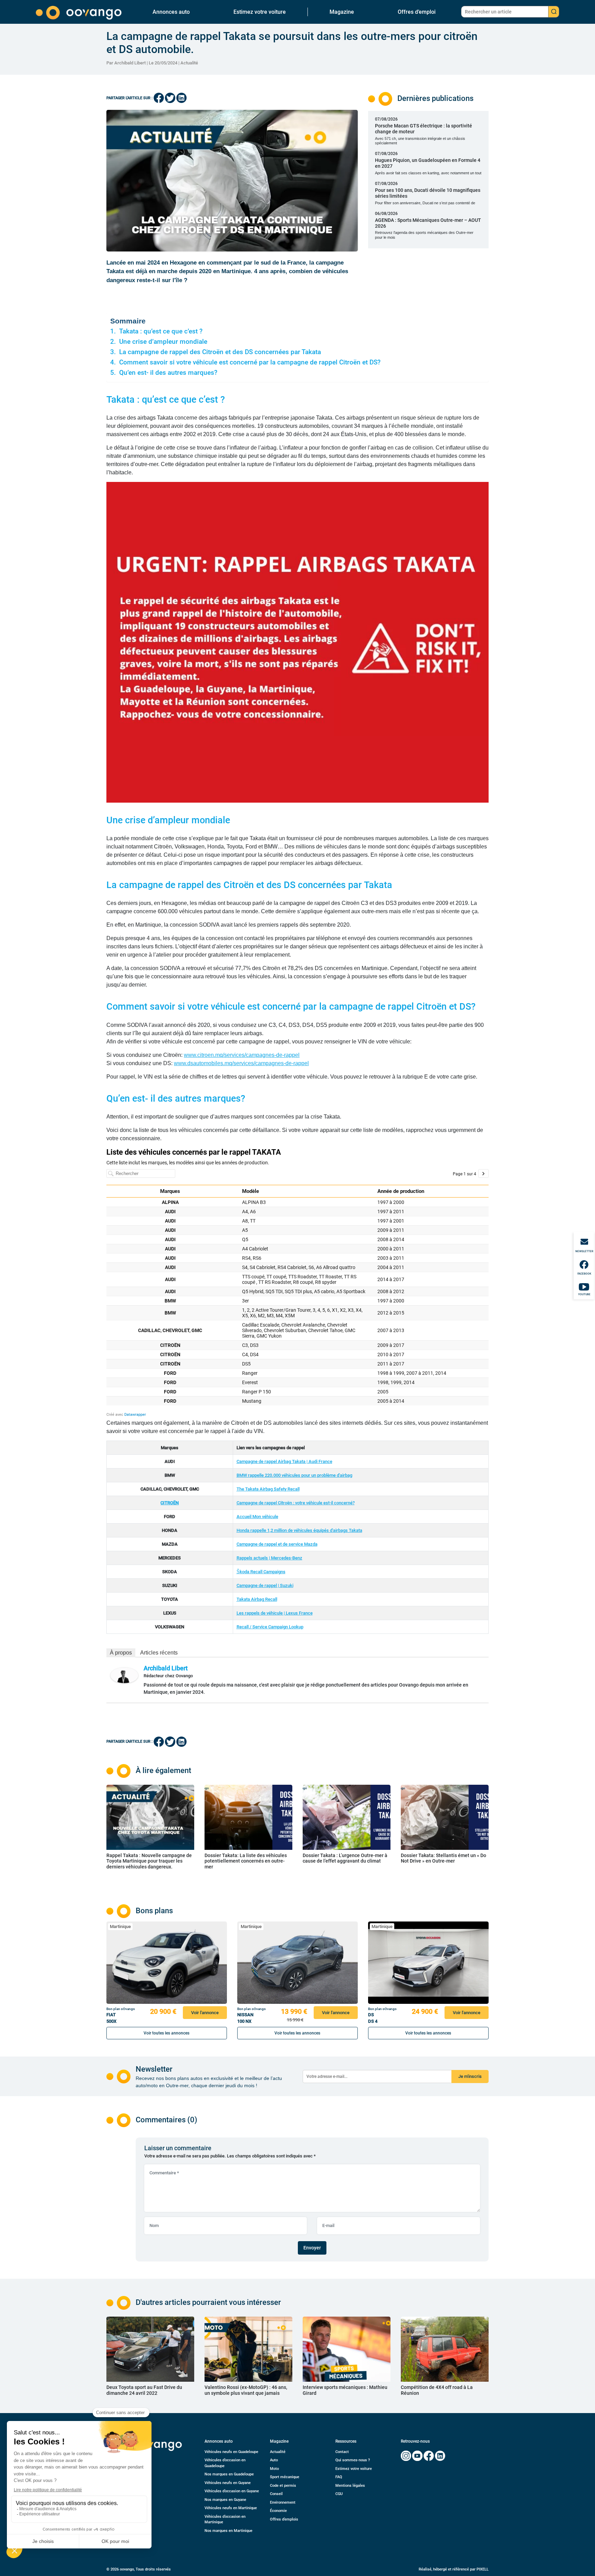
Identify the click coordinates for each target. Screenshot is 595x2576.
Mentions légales (350, 2486)
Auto (274, 2460)
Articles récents (159, 1653)
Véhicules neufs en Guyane (228, 2483)
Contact (342, 2452)
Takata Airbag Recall (257, 1599)
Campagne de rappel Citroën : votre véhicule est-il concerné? (296, 1503)
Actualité (189, 63)
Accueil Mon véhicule (257, 1517)
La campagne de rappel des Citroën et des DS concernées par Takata (220, 352)
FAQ (339, 2477)
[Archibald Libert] (124, 1675)
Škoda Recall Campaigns (261, 1572)
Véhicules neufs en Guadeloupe (231, 2452)
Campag (245, 1585)
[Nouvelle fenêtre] (406, 2456)
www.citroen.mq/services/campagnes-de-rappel (242, 1055)
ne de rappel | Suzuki (273, 1585)
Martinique (120, 1926)
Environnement (283, 2502)
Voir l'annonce (205, 2013)
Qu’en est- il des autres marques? (168, 373)
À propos (121, 1653)
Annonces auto (171, 12)
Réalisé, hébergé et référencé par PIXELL (454, 2569)
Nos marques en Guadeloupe (229, 2474)
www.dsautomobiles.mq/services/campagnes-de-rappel (241, 1063)
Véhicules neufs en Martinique (231, 2508)
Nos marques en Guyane (225, 2500)
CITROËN (170, 1503)
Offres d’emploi (417, 12)
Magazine (342, 12)
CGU (339, 2494)
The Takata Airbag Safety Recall (268, 1489)
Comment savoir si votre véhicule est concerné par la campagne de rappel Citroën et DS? (251, 362)
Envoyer (312, 2248)
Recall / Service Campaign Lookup (270, 1627)
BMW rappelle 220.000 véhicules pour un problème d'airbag (294, 1475)
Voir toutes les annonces (166, 2033)
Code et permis (283, 2486)
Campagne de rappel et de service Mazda (277, 1544)
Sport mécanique (285, 2477)
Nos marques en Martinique (228, 2531)
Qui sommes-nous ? (353, 2460)
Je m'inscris (470, 2076)
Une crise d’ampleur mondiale (163, 342)
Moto (274, 2469)
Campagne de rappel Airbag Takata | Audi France (284, 1461)
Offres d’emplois (284, 2519)
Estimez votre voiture (260, 12)
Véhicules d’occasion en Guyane (232, 2491)
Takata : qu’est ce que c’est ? (161, 331)
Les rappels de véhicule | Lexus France (275, 1613)
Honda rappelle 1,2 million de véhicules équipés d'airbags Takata (299, 1530)
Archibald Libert (166, 1668)
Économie (278, 2511)
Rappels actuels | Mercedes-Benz (269, 1558)
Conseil (276, 2494)
